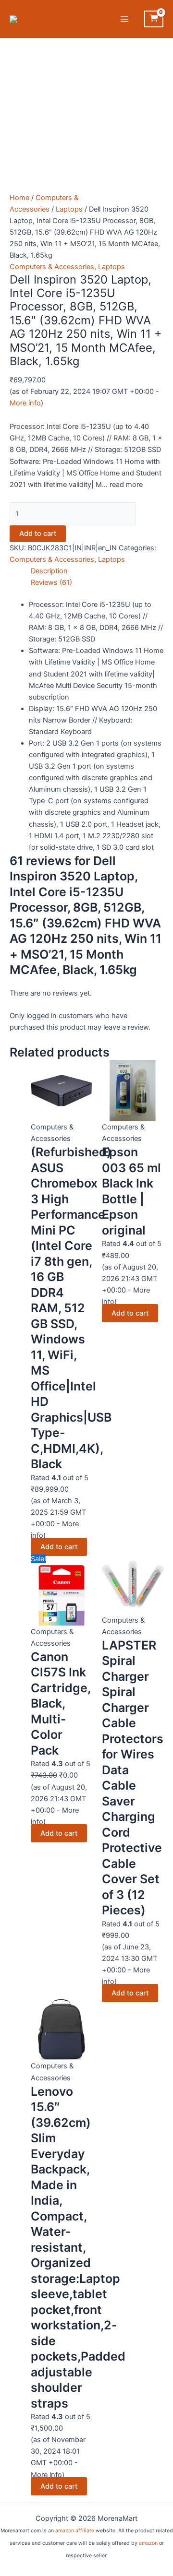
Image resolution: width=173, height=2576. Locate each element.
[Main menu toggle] (124, 19)
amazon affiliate (75, 2531)
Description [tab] (49, 571)
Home (19, 198)
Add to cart (38, 534)
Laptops (69, 209)
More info (25, 403)
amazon (148, 2543)
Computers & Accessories (52, 267)
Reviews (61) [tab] (51, 582)
